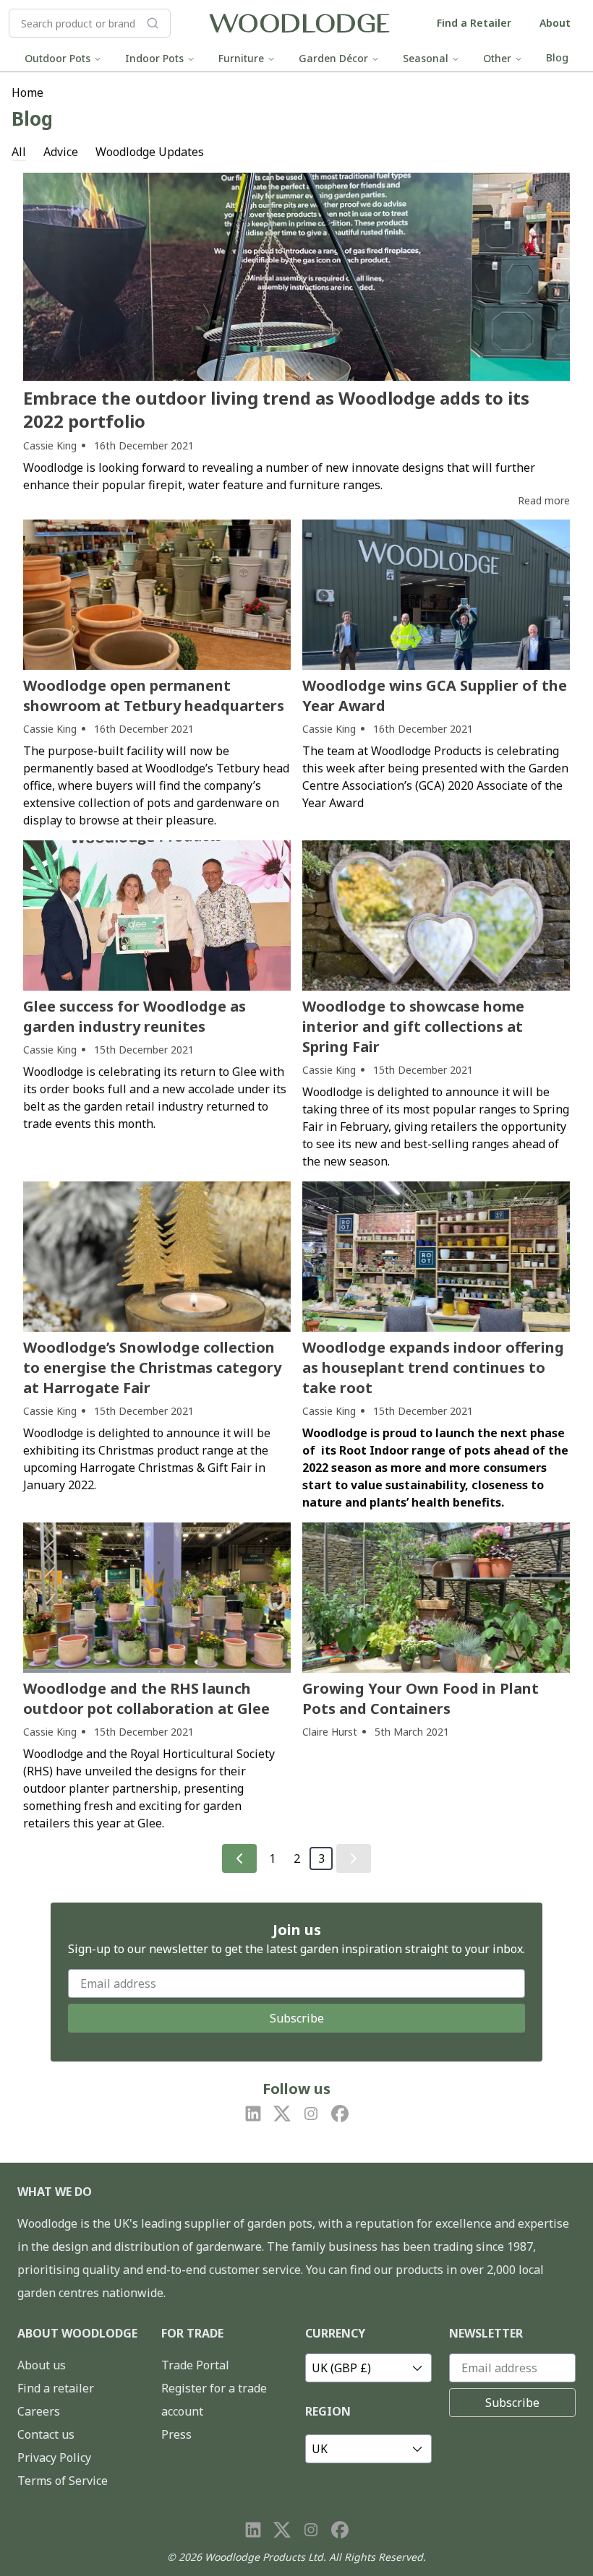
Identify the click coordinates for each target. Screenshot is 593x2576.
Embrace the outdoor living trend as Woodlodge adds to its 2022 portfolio (276, 409)
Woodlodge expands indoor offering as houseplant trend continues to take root (433, 1367)
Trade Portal (195, 2365)
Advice (61, 152)
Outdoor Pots (57, 58)
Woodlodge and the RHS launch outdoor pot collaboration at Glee (146, 1698)
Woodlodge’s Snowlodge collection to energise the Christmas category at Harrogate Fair (152, 1367)
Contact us (46, 2434)
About (555, 23)
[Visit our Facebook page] (340, 2114)
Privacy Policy (54, 2457)
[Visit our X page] (282, 2114)
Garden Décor (333, 58)
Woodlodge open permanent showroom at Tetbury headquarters (154, 695)
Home (27, 92)
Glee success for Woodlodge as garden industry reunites (135, 1016)
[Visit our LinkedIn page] (253, 2114)
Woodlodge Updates (150, 152)
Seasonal (426, 58)
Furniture (241, 58)
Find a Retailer (474, 23)
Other (497, 58)
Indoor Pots (154, 58)
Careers (39, 2411)
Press (176, 2434)
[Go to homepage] (299, 23)
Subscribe (297, 2018)
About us (42, 2365)
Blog (557, 57)
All (19, 152)
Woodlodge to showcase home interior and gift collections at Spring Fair (413, 1026)
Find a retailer (56, 2388)
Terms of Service (63, 2481)
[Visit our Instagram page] (311, 2114)
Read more (544, 500)
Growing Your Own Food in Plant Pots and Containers (421, 1698)
